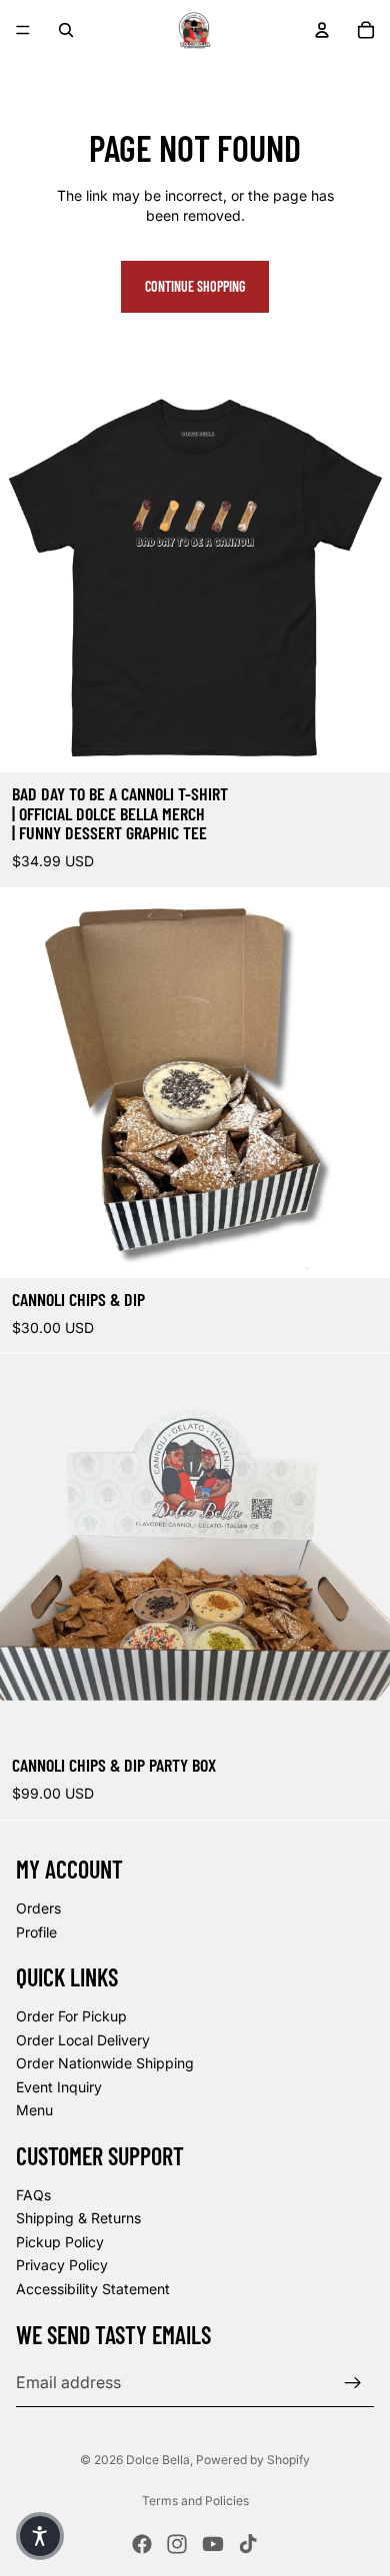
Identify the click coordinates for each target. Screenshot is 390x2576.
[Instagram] (177, 2544)
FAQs (33, 2194)
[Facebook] (142, 2544)
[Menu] (23, 30)
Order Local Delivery (83, 2039)
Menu (34, 2110)
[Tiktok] (248, 2544)
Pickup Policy (60, 2241)
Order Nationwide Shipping (105, 2063)
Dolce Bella (158, 2460)
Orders (38, 1908)
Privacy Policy (62, 2265)
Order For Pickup (71, 2015)
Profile (36, 1931)
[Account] (322, 30)
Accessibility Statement (93, 2289)
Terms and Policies (195, 2501)
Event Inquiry (59, 2086)
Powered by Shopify (253, 2460)
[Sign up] (353, 2382)
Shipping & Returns (78, 2218)
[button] (40, 2536)
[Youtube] (213, 2544)
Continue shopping (195, 286)
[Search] (66, 30)
